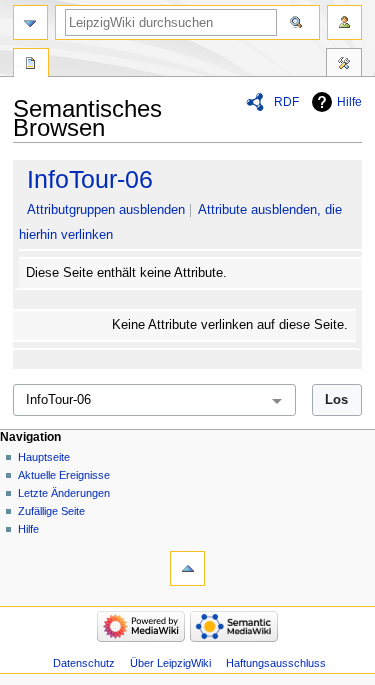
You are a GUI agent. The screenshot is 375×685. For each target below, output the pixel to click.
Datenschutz (84, 663)
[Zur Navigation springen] (30, 22)
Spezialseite (31, 65)
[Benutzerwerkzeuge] (344, 22)
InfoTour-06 (90, 179)
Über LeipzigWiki (170, 663)
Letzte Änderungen (64, 493)
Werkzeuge (344, 65)
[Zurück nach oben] (187, 568)
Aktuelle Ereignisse (64, 475)
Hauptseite (44, 457)
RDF (286, 102)
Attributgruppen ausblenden (106, 210)
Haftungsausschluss (276, 663)
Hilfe (349, 102)
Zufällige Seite (51, 511)
